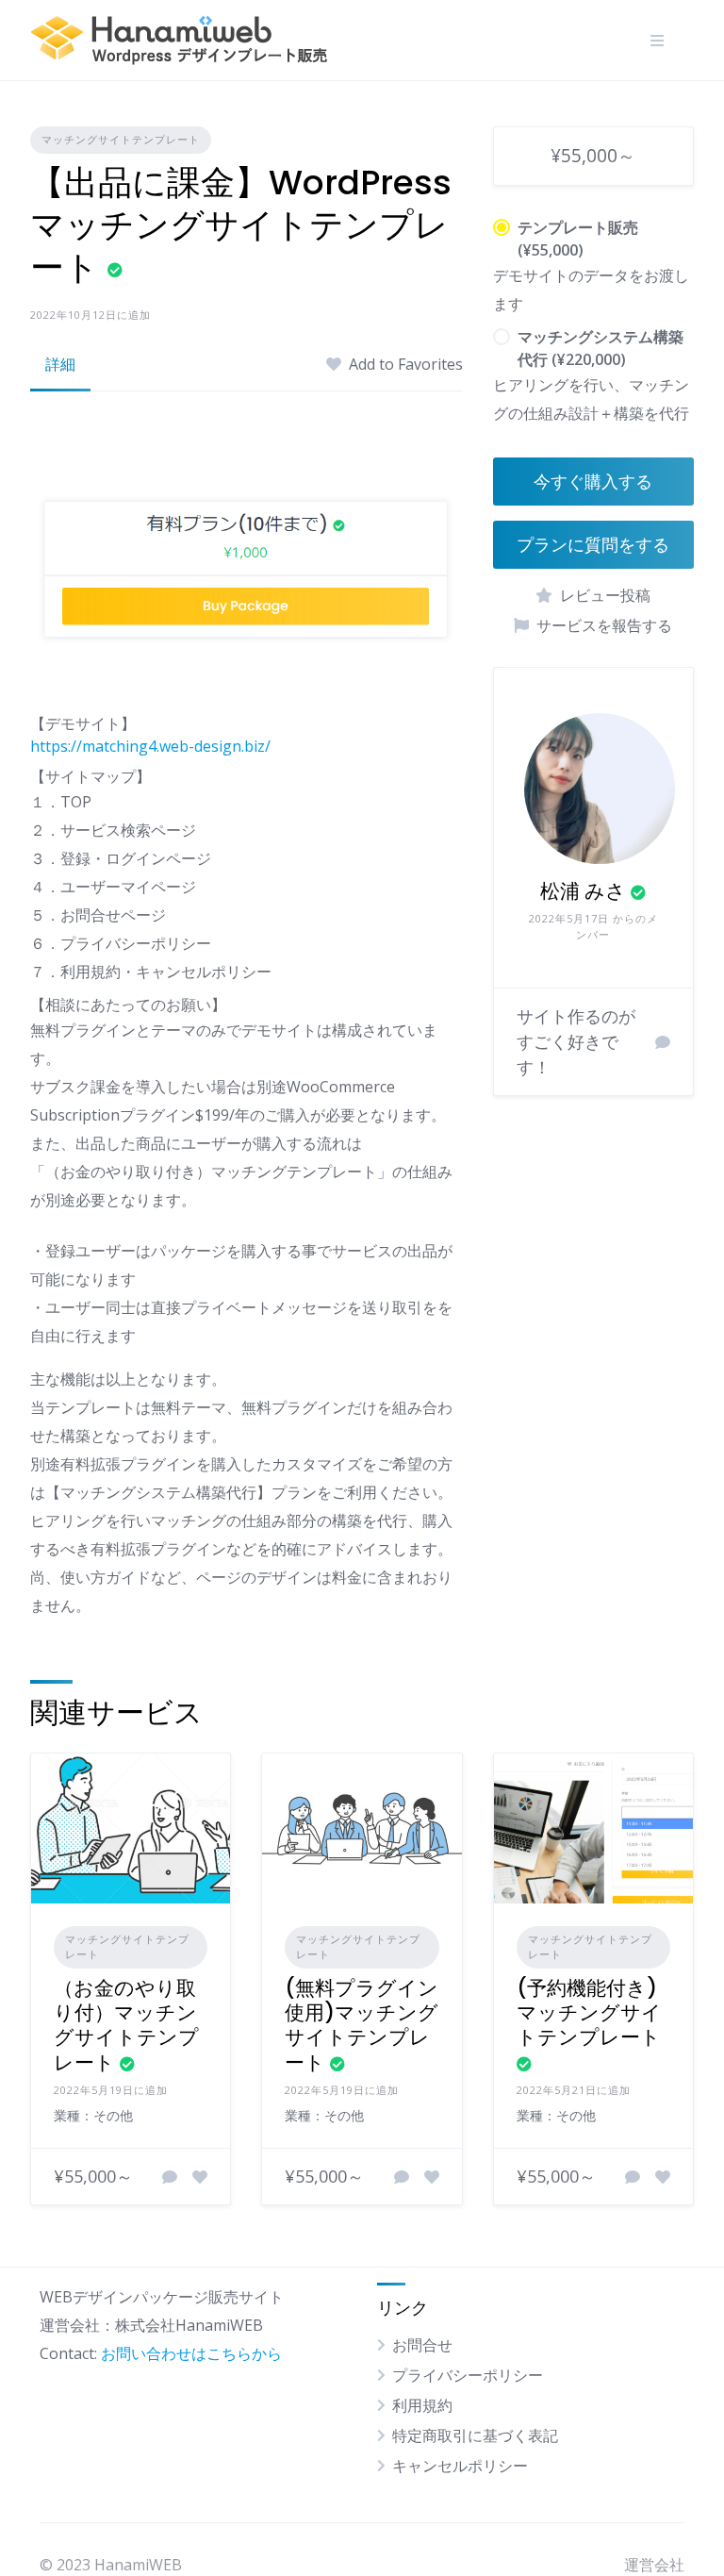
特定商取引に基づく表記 (475, 2435)
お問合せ (422, 2345)
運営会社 (654, 2565)
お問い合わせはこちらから (191, 2353)
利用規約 (422, 2405)
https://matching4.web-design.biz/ (150, 746)
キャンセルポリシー (460, 2466)
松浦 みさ (583, 891)
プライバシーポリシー (468, 2375)
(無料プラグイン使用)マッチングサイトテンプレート (362, 2025)
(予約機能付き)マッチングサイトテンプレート (589, 2013)
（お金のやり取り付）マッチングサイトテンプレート (126, 2025)
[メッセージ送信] (663, 1042)
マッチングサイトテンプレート (121, 139)
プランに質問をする (593, 545)
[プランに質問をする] (170, 2177)
